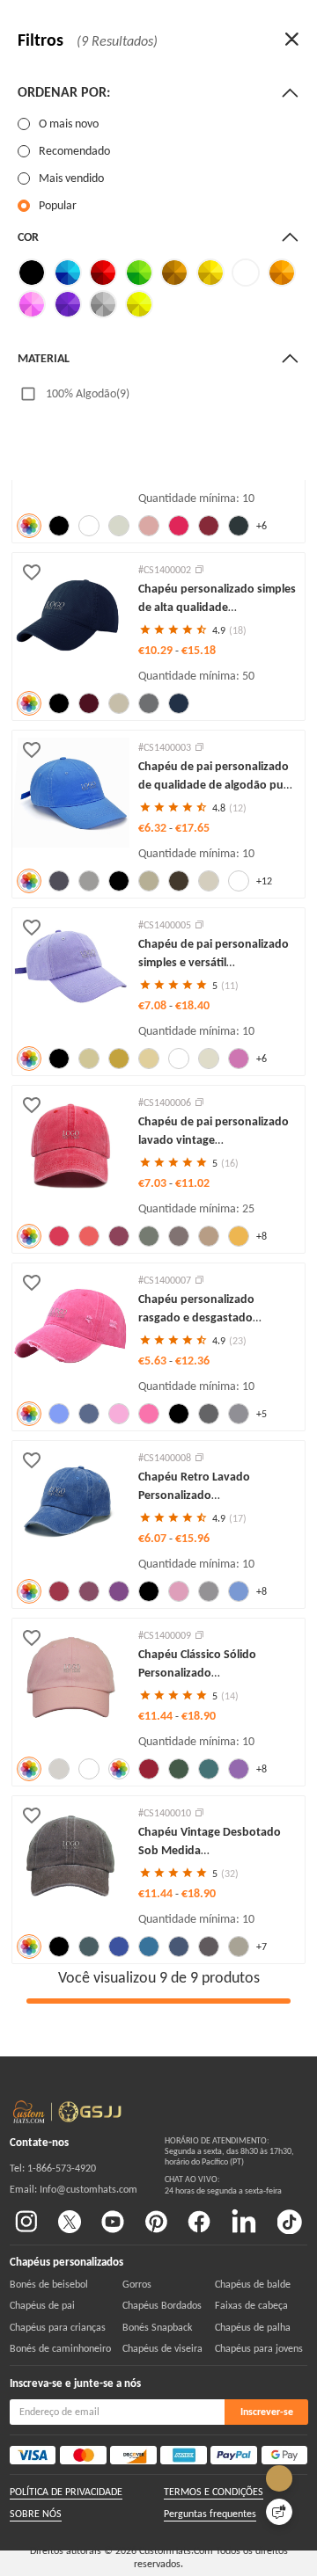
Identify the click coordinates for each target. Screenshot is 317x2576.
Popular (58, 205)
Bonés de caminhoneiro (60, 2348)
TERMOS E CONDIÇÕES (214, 2492)
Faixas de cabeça (251, 2305)
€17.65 (192, 828)
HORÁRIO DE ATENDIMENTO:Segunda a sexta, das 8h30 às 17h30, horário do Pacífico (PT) (229, 2152)
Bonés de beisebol (49, 2284)
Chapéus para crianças (58, 2327)
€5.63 (154, 1361)
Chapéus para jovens (259, 2348)
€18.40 (192, 1005)
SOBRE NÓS (36, 2514)
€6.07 (154, 1538)
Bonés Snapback (157, 2327)
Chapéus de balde (253, 2284)
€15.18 (199, 650)
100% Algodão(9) (88, 393)
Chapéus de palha (253, 2327)
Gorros (137, 2284)
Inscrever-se (267, 2412)
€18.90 (199, 1716)
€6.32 (154, 828)
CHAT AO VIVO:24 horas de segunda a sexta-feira (223, 2185)
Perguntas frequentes (210, 2514)
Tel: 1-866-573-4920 (53, 2168)
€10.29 (157, 650)
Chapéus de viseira (162, 2348)
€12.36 (192, 1361)
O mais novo (69, 124)
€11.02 (192, 1183)
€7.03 (154, 1183)
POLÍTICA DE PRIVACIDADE (66, 2492)
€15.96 (192, 1538)
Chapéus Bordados (162, 2305)
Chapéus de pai (42, 2305)
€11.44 (157, 1716)
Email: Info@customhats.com (74, 2189)
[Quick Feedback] (279, 2512)
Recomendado (74, 151)
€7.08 (154, 1005)
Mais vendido (71, 178)
